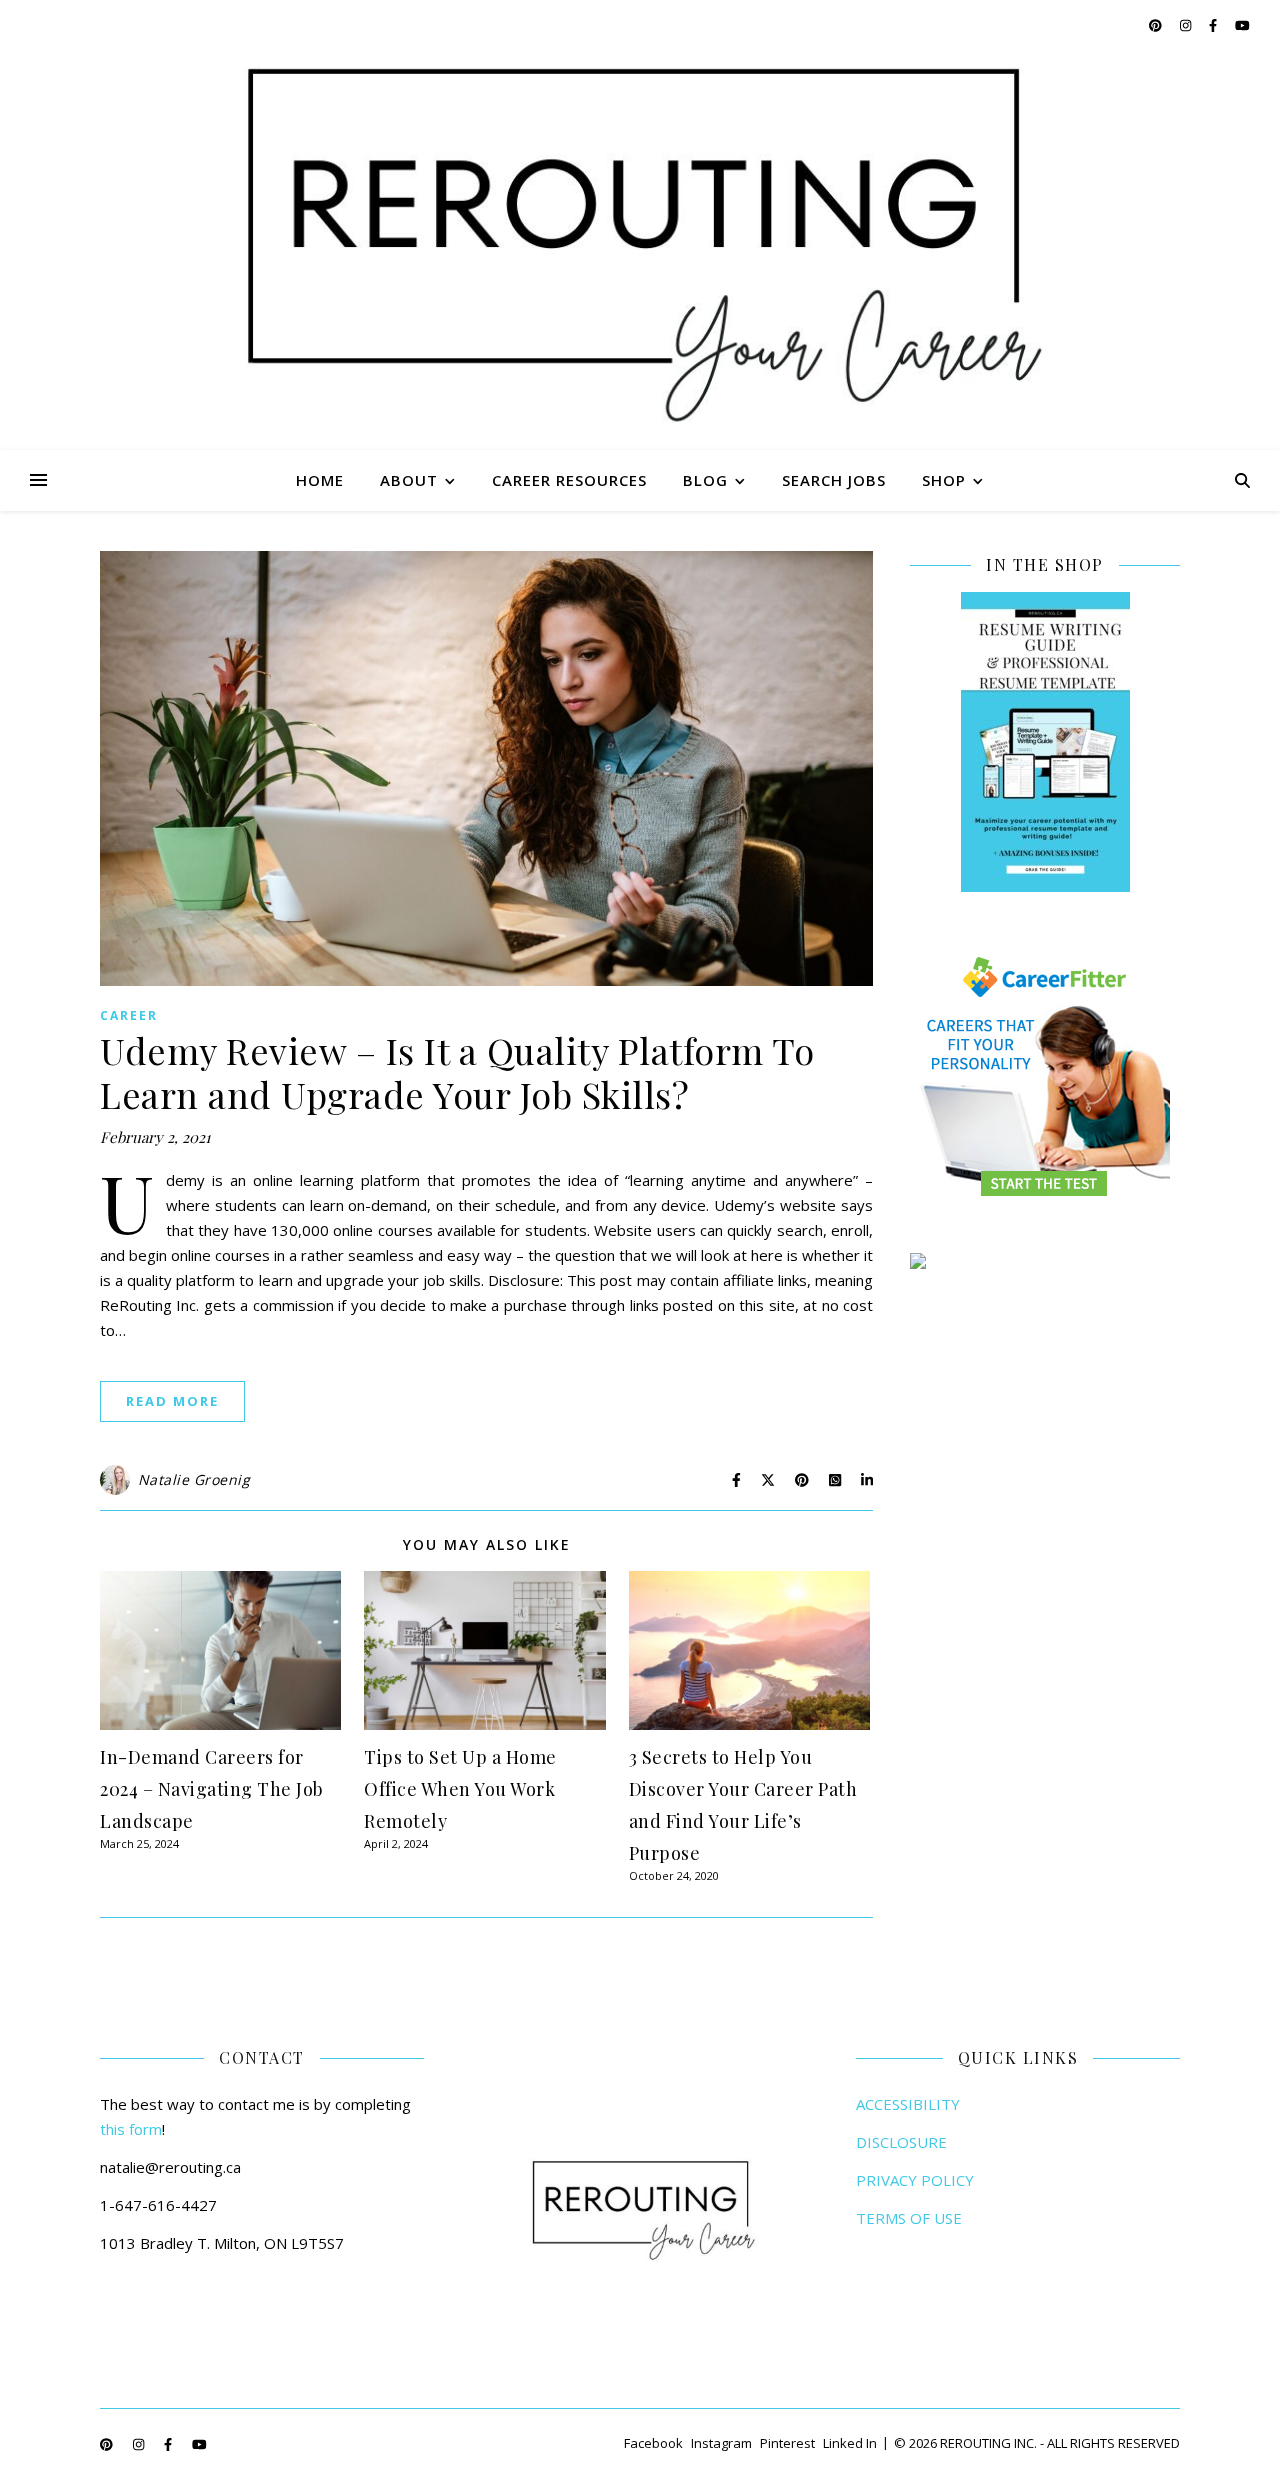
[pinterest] (1157, 25)
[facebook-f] (1214, 25)
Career (129, 1015)
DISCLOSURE (901, 2142)
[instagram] (1187, 25)
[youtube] (1242, 25)
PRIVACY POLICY (915, 2180)
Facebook (653, 2443)
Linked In (850, 2443)
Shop (944, 480)
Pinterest (787, 2443)
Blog (705, 480)
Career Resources (569, 480)
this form (131, 2129)
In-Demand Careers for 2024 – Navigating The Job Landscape (212, 1789)
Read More (172, 1401)
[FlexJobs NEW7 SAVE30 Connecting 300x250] (1045, 1261)
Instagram (721, 2443)
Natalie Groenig (194, 1479)
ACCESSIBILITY (908, 2104)
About (409, 480)
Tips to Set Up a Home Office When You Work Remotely (460, 1789)
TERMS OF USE (909, 2218)
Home (320, 480)
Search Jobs (834, 480)
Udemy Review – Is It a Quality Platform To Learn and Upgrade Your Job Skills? (457, 1072)
